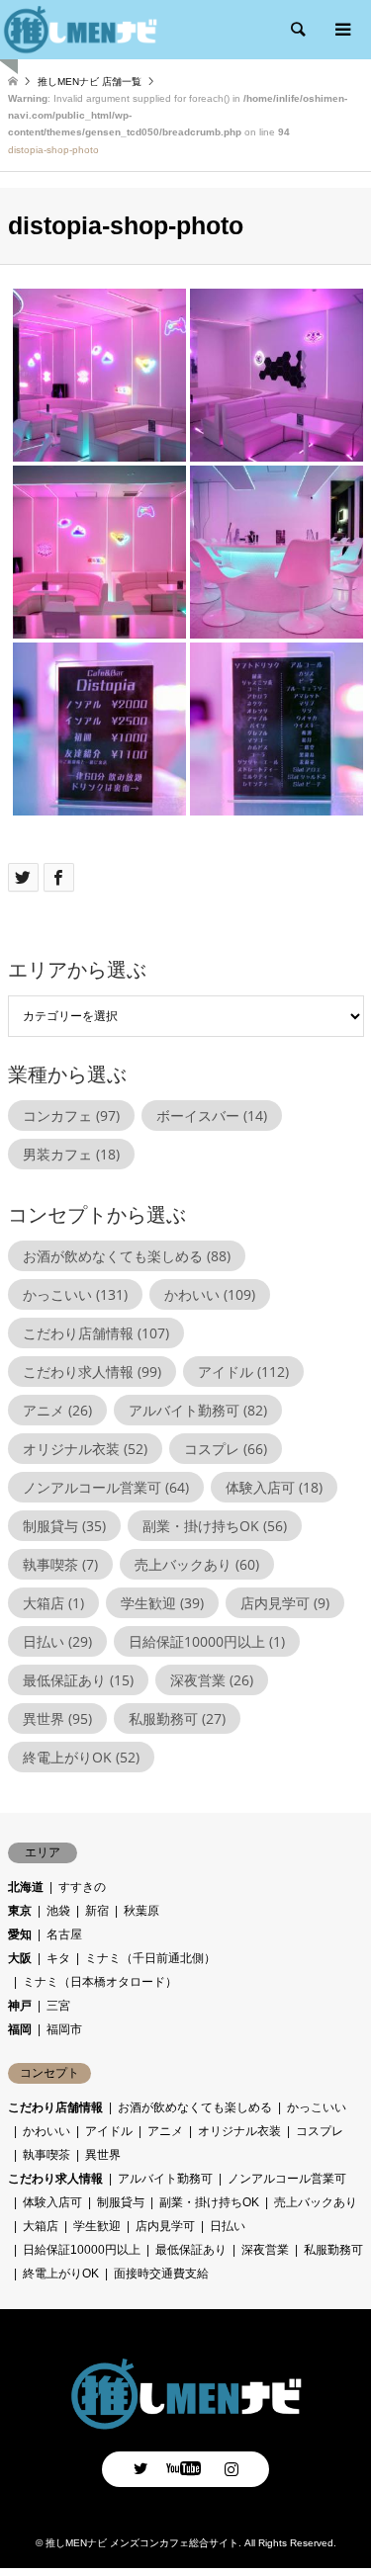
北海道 (26, 1887)
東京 (20, 1911)
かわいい (210, 1294)
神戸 (20, 2006)
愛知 (20, 1934)
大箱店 (53, 1603)
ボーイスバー (212, 1116)
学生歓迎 (162, 1603)
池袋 (58, 1911)
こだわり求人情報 (92, 1372)
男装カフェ (71, 1154)
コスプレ (226, 1449)
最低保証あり (78, 1680)
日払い (57, 1641)
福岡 (20, 2029)
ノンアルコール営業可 (106, 1487)
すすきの (82, 1887)
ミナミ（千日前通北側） (150, 1958)
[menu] (341, 30)
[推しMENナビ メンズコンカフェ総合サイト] (186, 2424)
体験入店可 (274, 1487)
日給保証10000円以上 (207, 1641)
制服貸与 (64, 1526)
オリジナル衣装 (85, 1449)
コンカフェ (71, 1116)
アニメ (57, 1410)
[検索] (297, 30)
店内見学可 (285, 1603)
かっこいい (75, 1294)
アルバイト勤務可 (198, 1410)
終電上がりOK (81, 1757)
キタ (58, 1958)
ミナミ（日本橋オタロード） (100, 1982)
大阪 (20, 1958)
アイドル (243, 1372)
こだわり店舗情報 (96, 1333)
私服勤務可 (177, 1718)
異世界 (57, 1718)
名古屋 (64, 1934)
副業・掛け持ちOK (215, 1526)
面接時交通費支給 (161, 2274)
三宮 (58, 2006)
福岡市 (64, 2029)
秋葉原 (141, 1911)
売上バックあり (197, 1564)
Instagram (232, 2468)
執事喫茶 (60, 1564)
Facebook (186, 2468)
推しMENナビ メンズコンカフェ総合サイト (142, 2543)
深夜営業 (212, 1680)
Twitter (140, 2468)
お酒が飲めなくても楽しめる (127, 1256)
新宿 (97, 1911)
